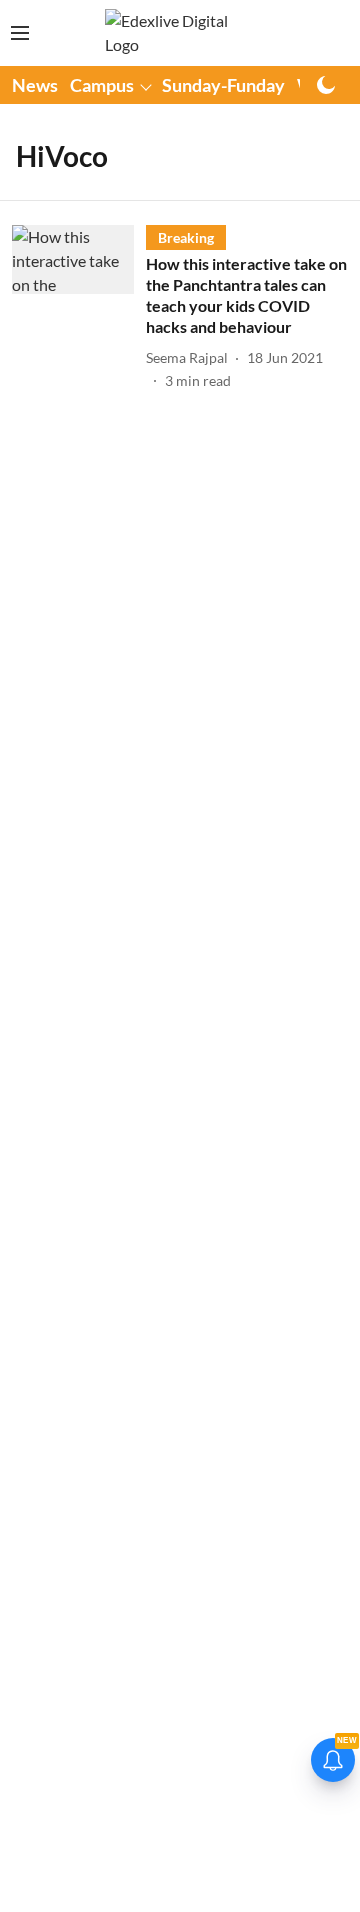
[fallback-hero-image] (79, 307)
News (35, 85)
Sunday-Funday (223, 85)
